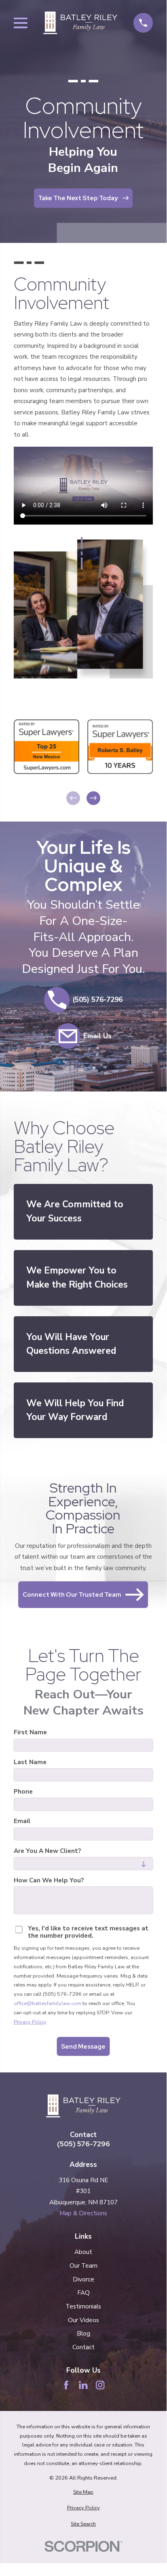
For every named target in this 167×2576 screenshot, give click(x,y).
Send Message (83, 2046)
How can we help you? (49, 1880)
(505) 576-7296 (83, 2144)
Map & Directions (83, 2213)
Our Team (83, 2266)
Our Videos (83, 2320)
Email (22, 1821)
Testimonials (83, 2306)
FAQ (83, 2293)
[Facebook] (66, 2385)
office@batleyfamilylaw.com (48, 2003)
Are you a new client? (47, 1850)
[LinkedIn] (83, 2385)
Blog (83, 2333)
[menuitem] (83, 2492)
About (83, 2252)
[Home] (80, 23)
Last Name (30, 1762)
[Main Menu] (21, 23)
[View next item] (93, 798)
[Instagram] (100, 2385)
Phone (23, 1792)
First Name (30, 1732)
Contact (83, 2347)
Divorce (83, 2279)
